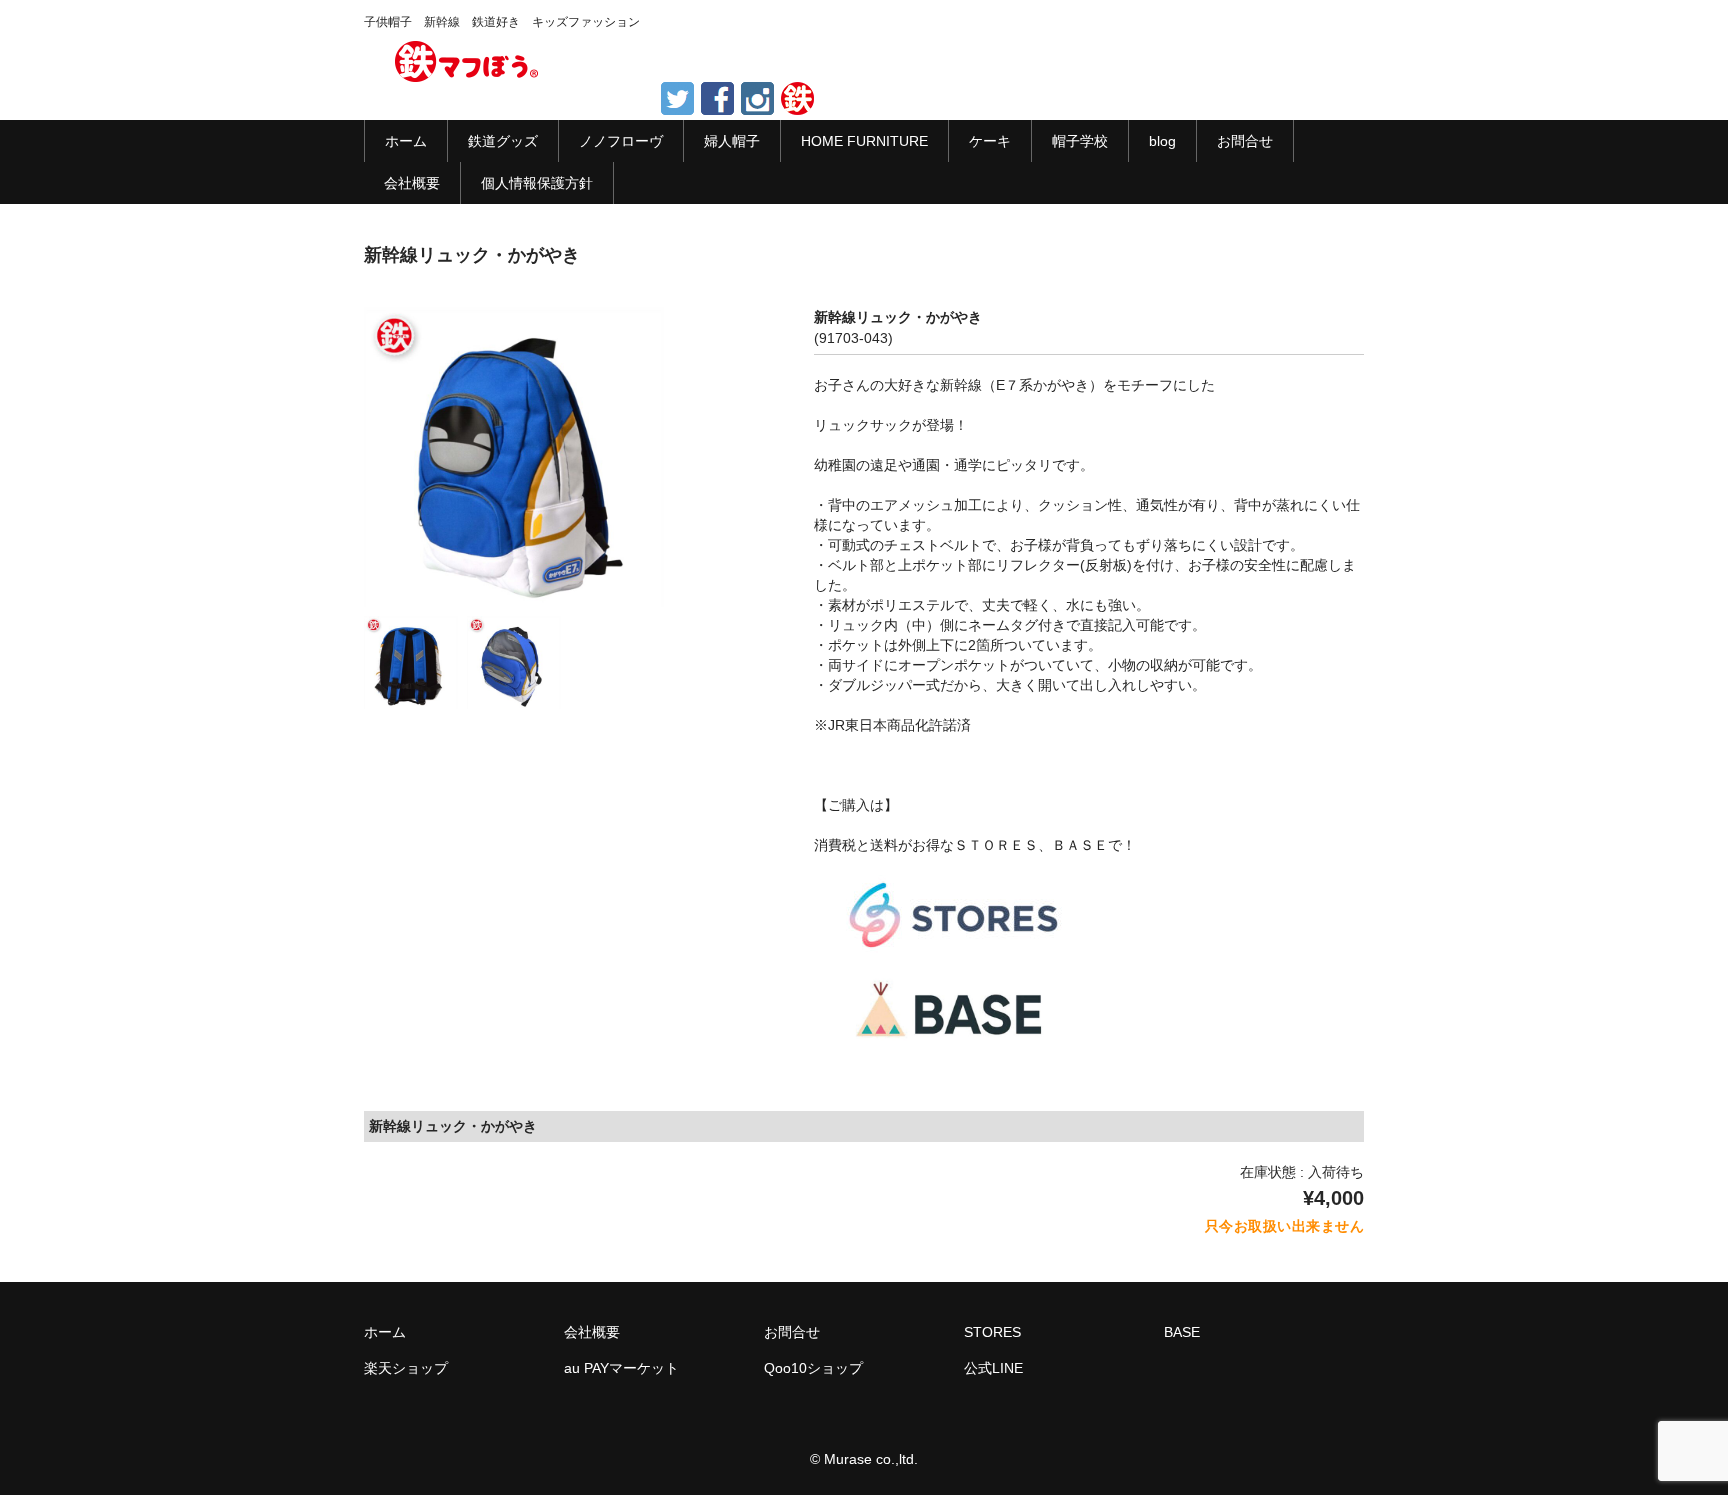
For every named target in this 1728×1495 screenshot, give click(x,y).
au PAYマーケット (621, 1368)
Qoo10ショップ (813, 1368)
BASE (1182, 1332)
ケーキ (990, 141)
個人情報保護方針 (537, 183)
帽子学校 (1080, 141)
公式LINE (993, 1368)
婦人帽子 (732, 141)
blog (1162, 141)
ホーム (406, 141)
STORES (992, 1332)
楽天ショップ (406, 1368)
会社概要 (412, 183)
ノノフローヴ (621, 141)
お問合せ (1245, 141)
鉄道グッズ (503, 141)
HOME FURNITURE (864, 141)
